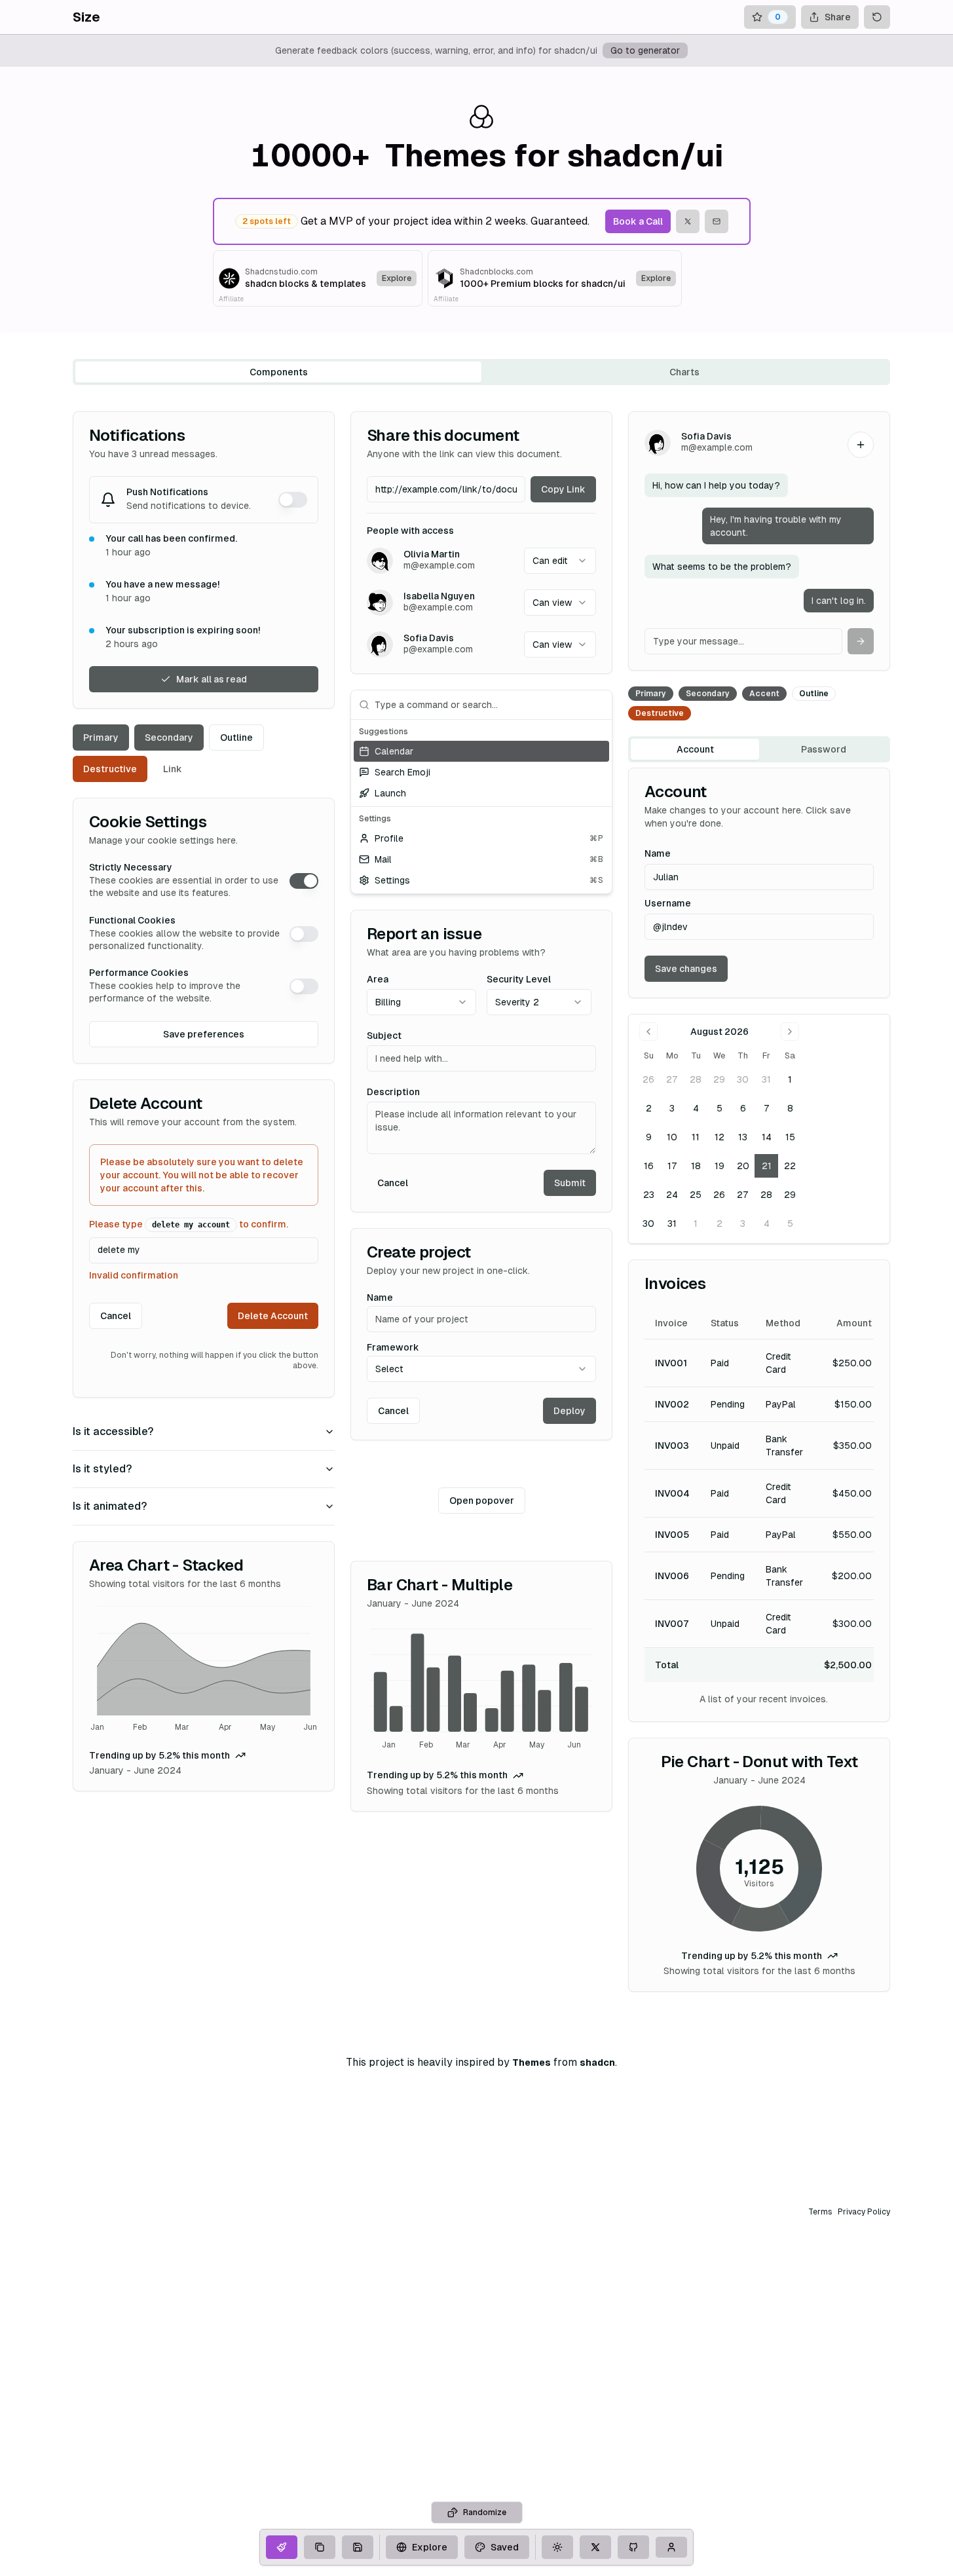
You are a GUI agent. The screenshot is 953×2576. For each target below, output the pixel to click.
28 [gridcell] (696, 1079)
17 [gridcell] (672, 1166)
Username (668, 903)
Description (393, 1092)
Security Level (519, 979)
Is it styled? (102, 1469)
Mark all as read (212, 679)
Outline (236, 737)
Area (378, 979)
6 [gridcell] (743, 1108)
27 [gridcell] (672, 1079)
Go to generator (645, 50)
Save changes (686, 969)
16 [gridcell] (649, 1166)
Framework (393, 1347)
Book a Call (638, 221)
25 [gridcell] (696, 1195)
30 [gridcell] (743, 1079)
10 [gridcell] (672, 1137)
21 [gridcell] (767, 1166)
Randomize (485, 2512)
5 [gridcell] (719, 1108)
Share (838, 17)
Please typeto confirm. (189, 1224)
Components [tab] (279, 372)
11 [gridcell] (696, 1137)
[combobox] (560, 561)
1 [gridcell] (790, 1079)
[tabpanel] (481, 1202)
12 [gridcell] (719, 1137)
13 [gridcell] (743, 1137)
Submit (570, 1183)
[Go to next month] (790, 1032)
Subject (384, 1036)
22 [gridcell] (790, 1166)
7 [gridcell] (767, 1108)
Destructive (110, 769)
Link (173, 769)
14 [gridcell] (767, 1137)
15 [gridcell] (790, 1137)
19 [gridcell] (719, 1166)
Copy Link (563, 489)
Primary (101, 737)
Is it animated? (110, 1506)
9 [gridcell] (649, 1137)
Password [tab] (824, 749)
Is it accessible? (113, 1431)
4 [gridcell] (696, 1108)
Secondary (169, 737)
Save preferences (204, 1034)
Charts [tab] (684, 372)
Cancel (116, 1316)
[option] (481, 751)
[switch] (293, 500)
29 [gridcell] (719, 1079)
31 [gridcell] (766, 1079)
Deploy (570, 1411)
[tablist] (481, 372)
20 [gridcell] (743, 1166)
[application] (204, 1671)
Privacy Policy (864, 2212)
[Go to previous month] (648, 1032)
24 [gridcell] (672, 1195)
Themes (532, 2063)
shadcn (597, 2063)
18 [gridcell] (696, 1166)
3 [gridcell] (672, 1108)
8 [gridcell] (790, 1108)
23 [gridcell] (649, 1195)
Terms (820, 2212)
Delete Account (273, 1316)
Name (380, 1297)
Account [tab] (695, 749)
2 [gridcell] (649, 1108)
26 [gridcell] (648, 1079)
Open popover (482, 1501)
